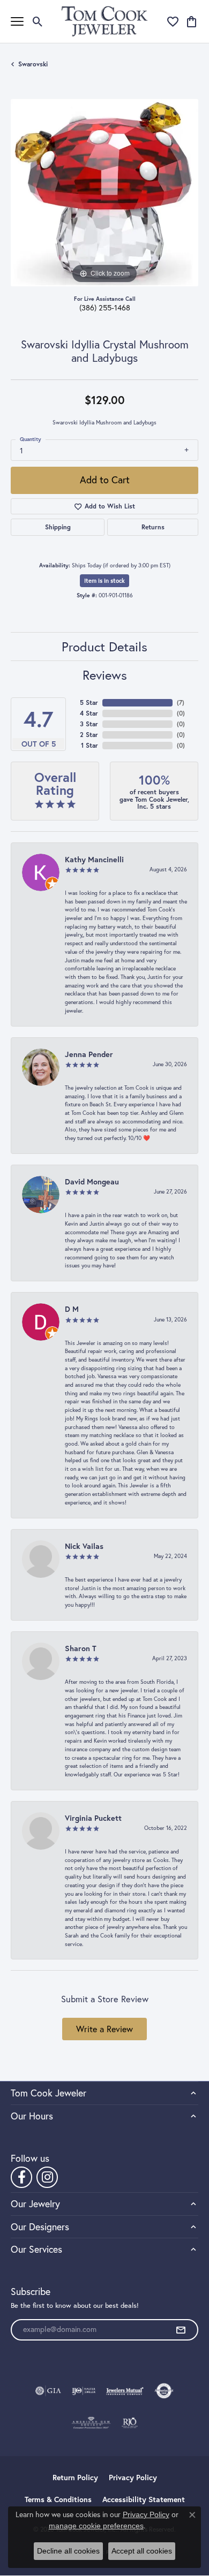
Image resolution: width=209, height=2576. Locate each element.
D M (72, 1309)
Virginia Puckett (93, 1818)
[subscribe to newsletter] (181, 2330)
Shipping (58, 527)
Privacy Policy (133, 2478)
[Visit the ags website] (91, 2423)
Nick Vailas (84, 1546)
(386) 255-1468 (105, 308)
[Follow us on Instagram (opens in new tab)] (47, 2177)
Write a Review (104, 2029)
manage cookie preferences (96, 2526)
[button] (38, 21)
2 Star (89, 735)
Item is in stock (104, 581)
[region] (104, 193)
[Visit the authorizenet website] (164, 2391)
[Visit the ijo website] (84, 2391)
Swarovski (33, 64)
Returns (153, 527)
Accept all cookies (142, 2551)
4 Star (89, 713)
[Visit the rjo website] (130, 2423)
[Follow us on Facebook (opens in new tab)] (21, 2177)
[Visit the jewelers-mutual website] (125, 2391)
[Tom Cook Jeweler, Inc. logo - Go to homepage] (105, 21)
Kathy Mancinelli (94, 859)
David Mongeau (92, 1181)
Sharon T (81, 1648)
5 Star (89, 702)
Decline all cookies (68, 2551)
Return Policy (75, 2478)
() (181, 702)
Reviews (105, 675)
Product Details (104, 647)
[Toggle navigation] (17, 21)
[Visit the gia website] (48, 2391)
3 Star (89, 724)
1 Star (89, 745)
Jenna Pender (89, 1054)
